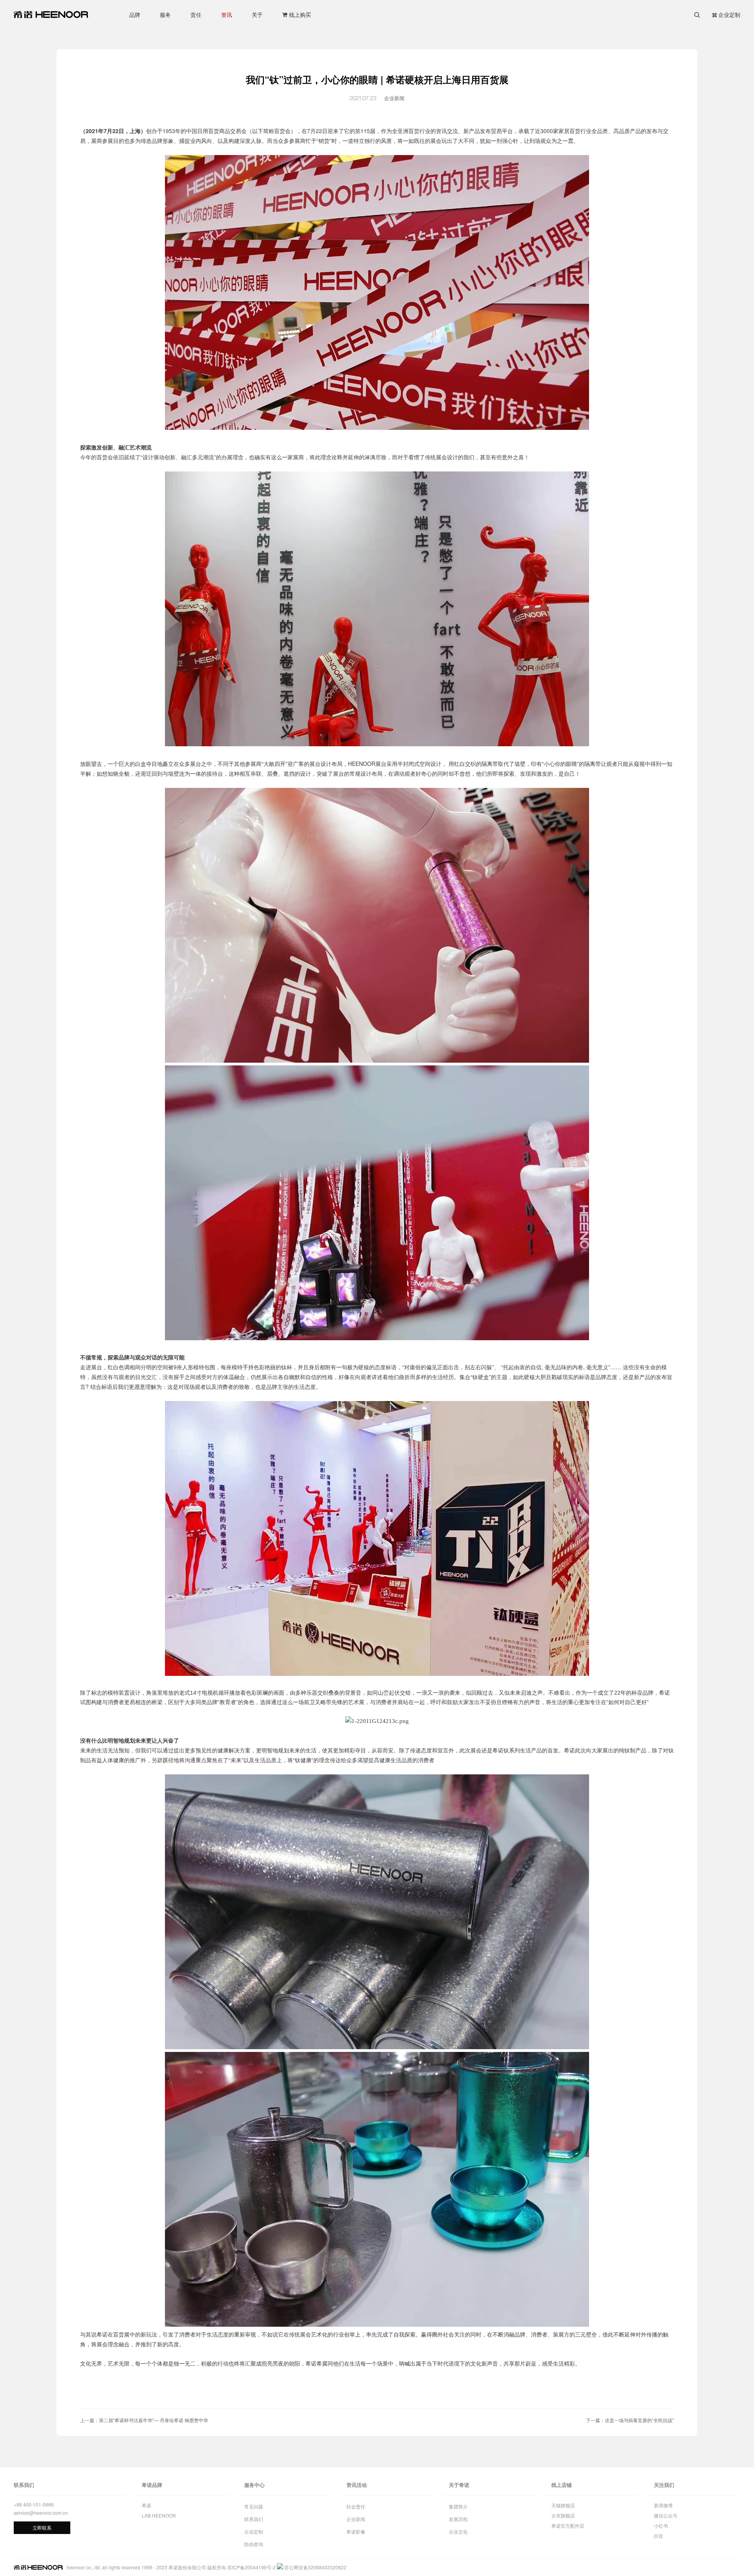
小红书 (661, 2526)
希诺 (146, 2505)
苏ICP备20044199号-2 (252, 2567)
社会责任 (356, 2506)
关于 (257, 15)
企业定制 (729, 15)
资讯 (227, 15)
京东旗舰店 (563, 2515)
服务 (165, 15)
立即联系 (42, 2528)
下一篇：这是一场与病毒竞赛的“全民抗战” (630, 2420)
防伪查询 (254, 2544)
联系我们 (254, 2519)
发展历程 (458, 2519)
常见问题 (254, 2506)
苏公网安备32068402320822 (315, 2567)
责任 (196, 15)
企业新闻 (356, 2519)
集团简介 (458, 2506)
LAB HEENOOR (159, 2515)
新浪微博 (663, 2505)
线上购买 (300, 15)
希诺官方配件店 (568, 2526)
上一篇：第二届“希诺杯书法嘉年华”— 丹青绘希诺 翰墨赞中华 (144, 2420)
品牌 (135, 15)
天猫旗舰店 (563, 2505)
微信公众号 (666, 2515)
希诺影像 (356, 2531)
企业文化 (458, 2531)
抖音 (659, 2536)
